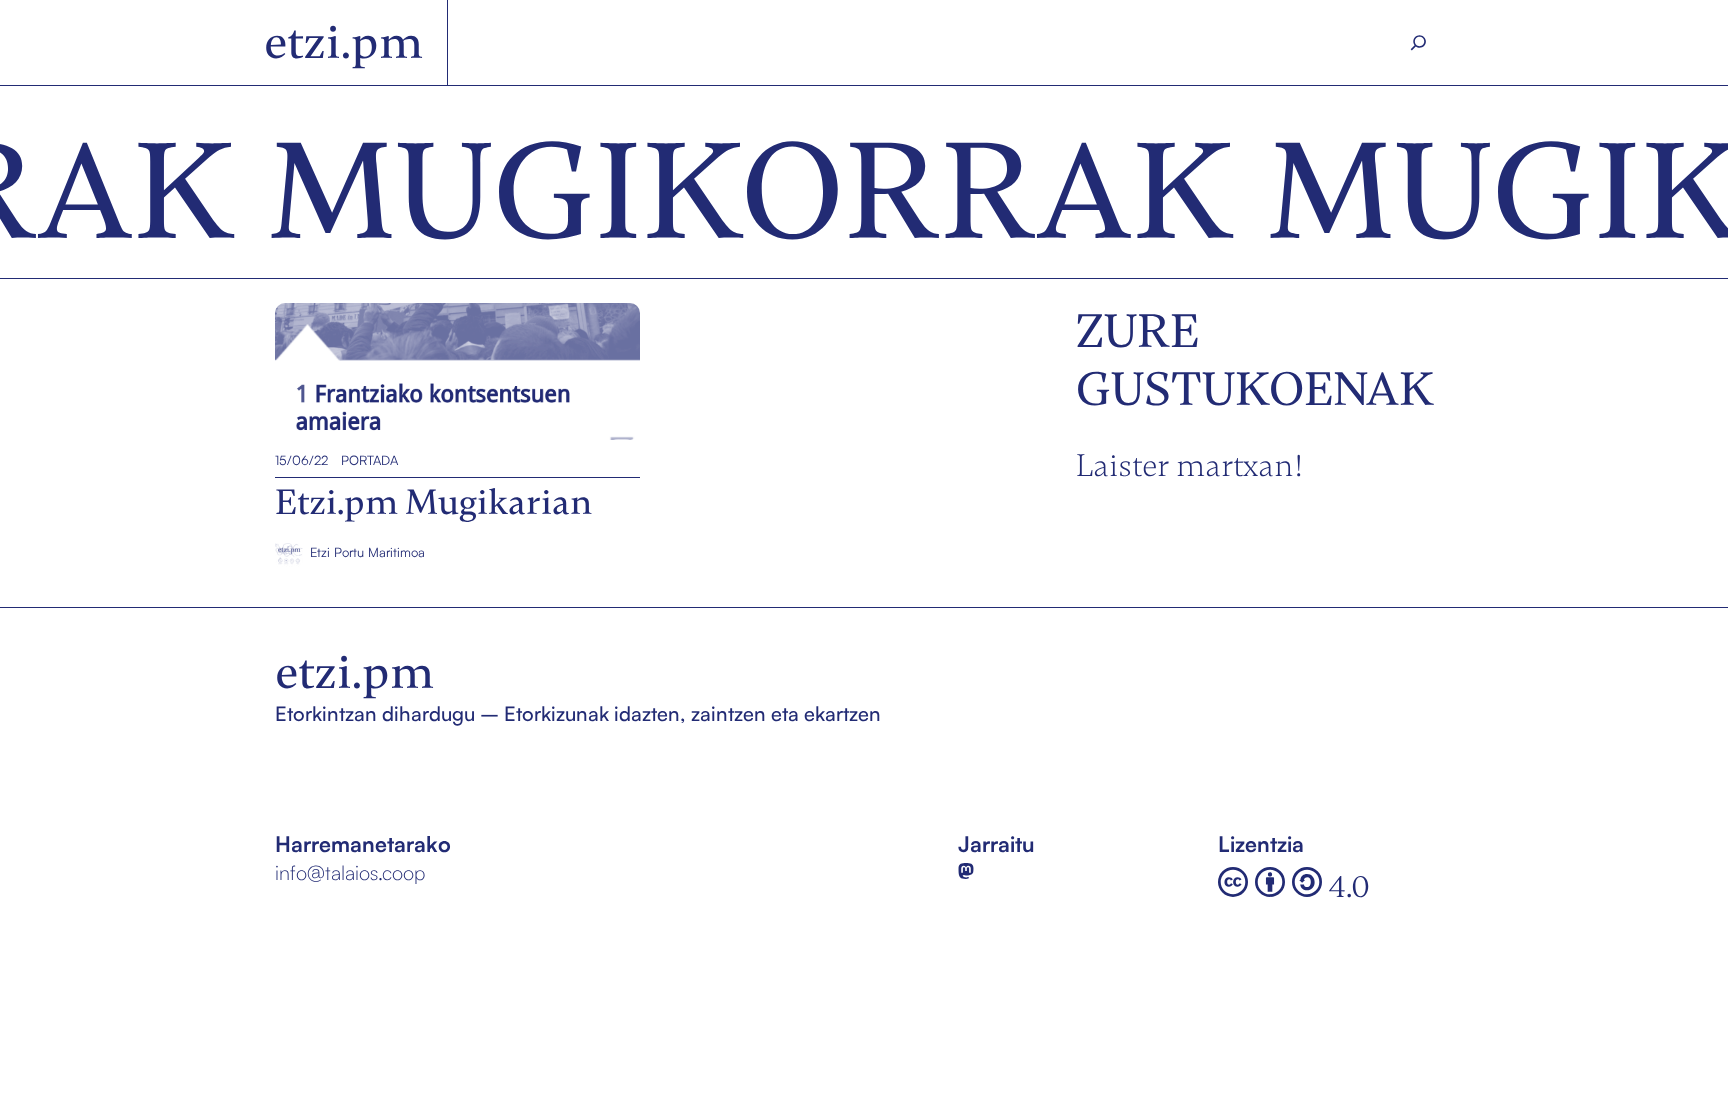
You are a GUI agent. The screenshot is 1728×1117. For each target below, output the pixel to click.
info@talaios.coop (350, 872)
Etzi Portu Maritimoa (367, 552)
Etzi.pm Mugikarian (370, 371)
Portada (369, 460)
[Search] (1419, 43)
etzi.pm (343, 42)
